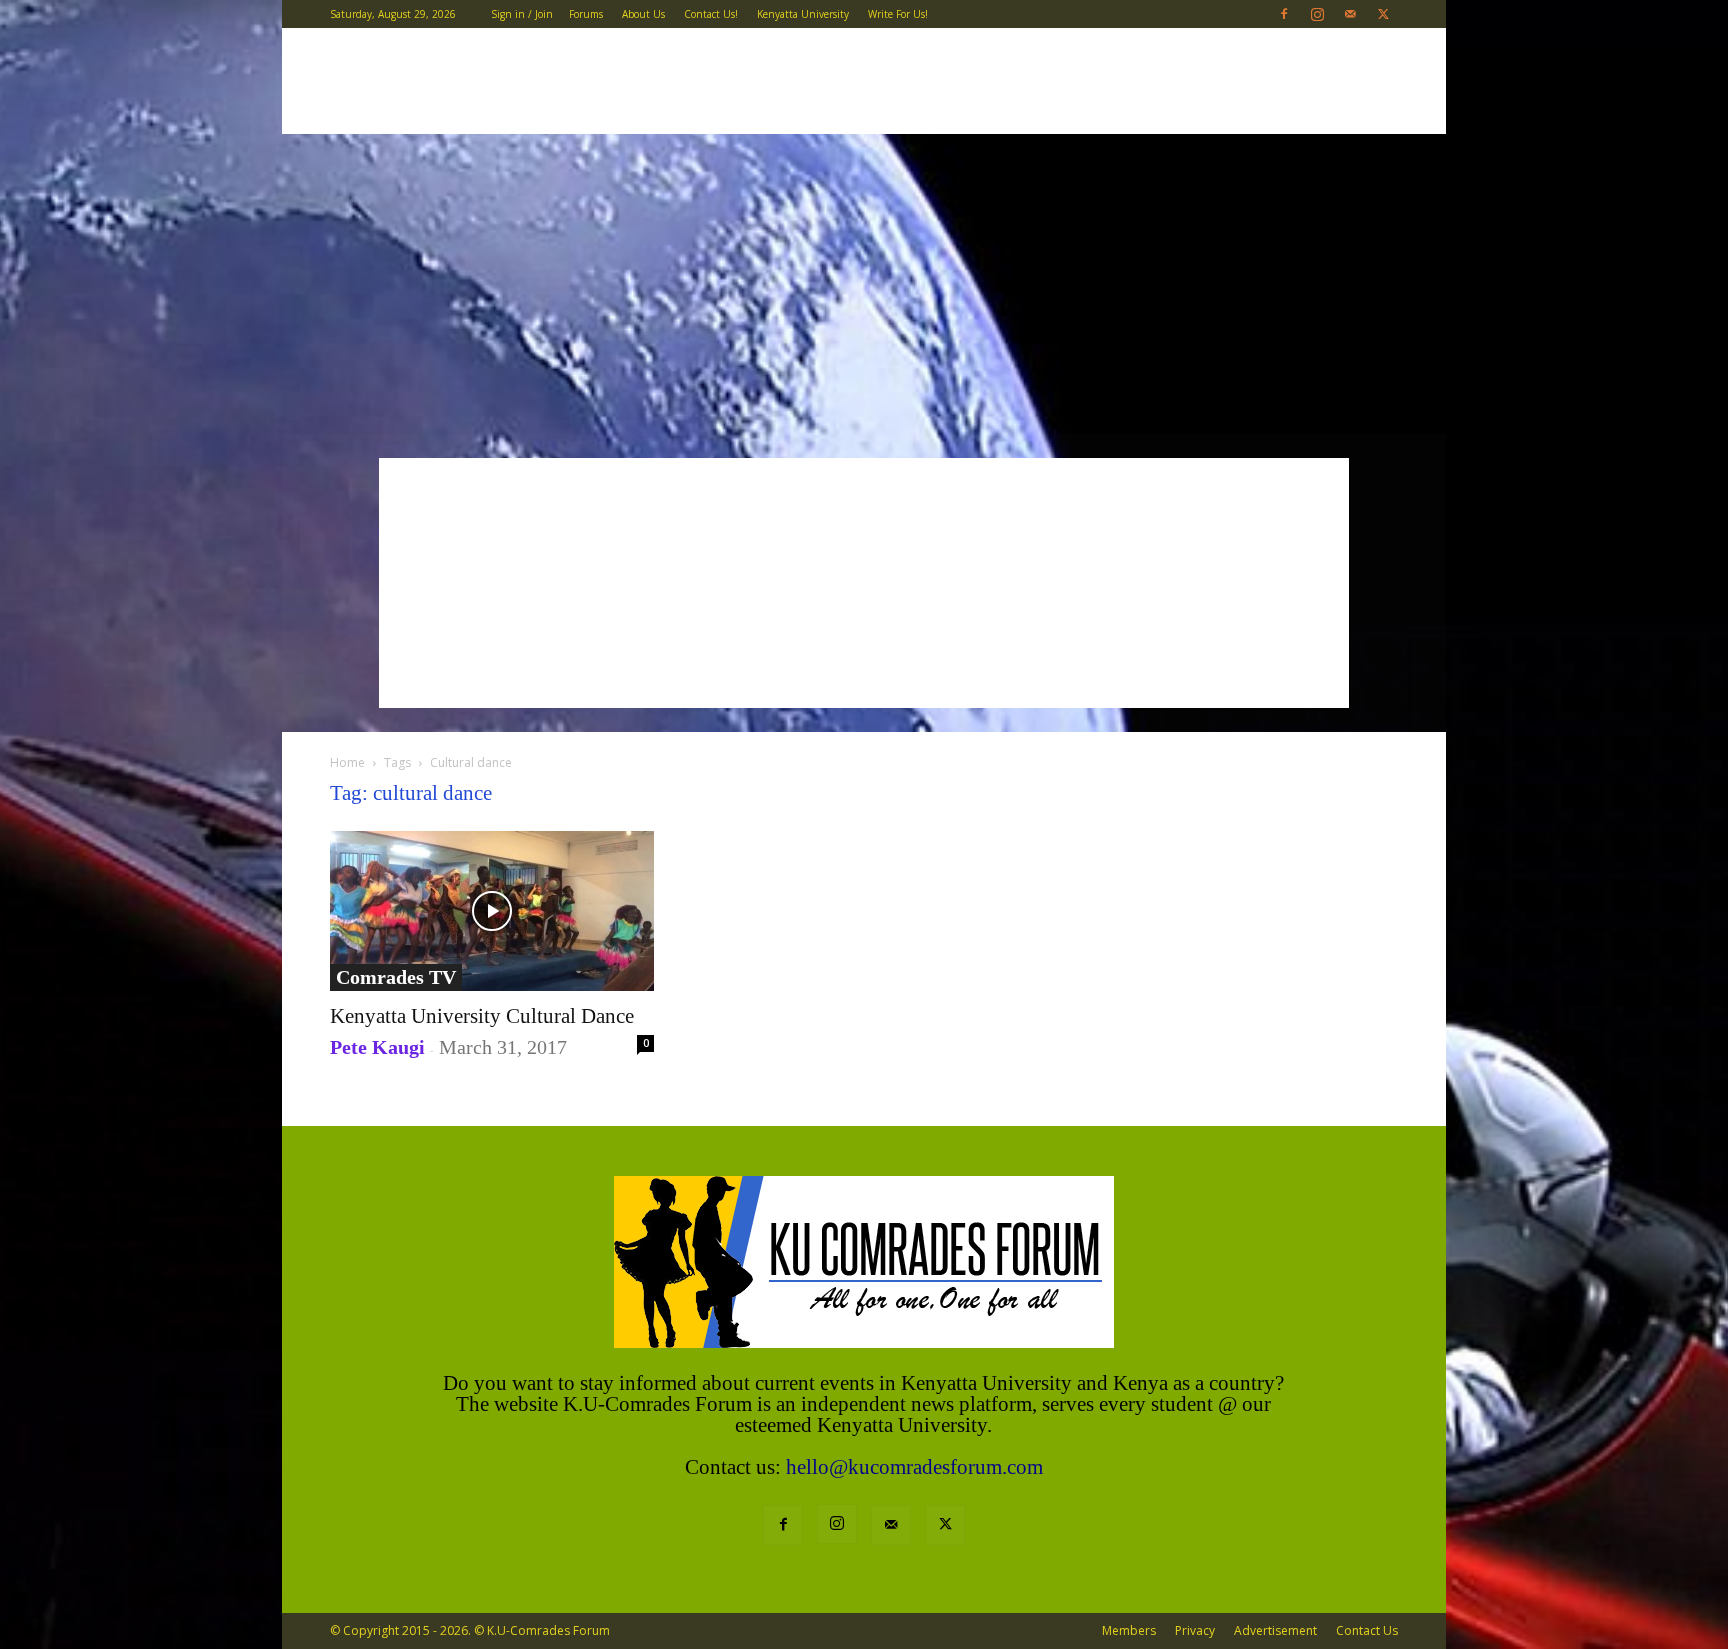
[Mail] (1350, 14)
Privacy (1195, 1630)
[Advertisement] (864, 284)
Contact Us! (711, 14)
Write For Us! (898, 14)
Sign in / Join (522, 14)
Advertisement (1275, 1630)
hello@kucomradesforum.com (914, 1467)
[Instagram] (1317, 14)
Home (347, 762)
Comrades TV (396, 977)
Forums (586, 14)
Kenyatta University (803, 14)
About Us (643, 14)
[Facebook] (1284, 14)
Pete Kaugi (377, 1047)
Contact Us (1367, 1630)
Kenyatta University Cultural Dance (482, 1016)
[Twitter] (1383, 14)
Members (1129, 1630)
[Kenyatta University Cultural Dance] (492, 911)
